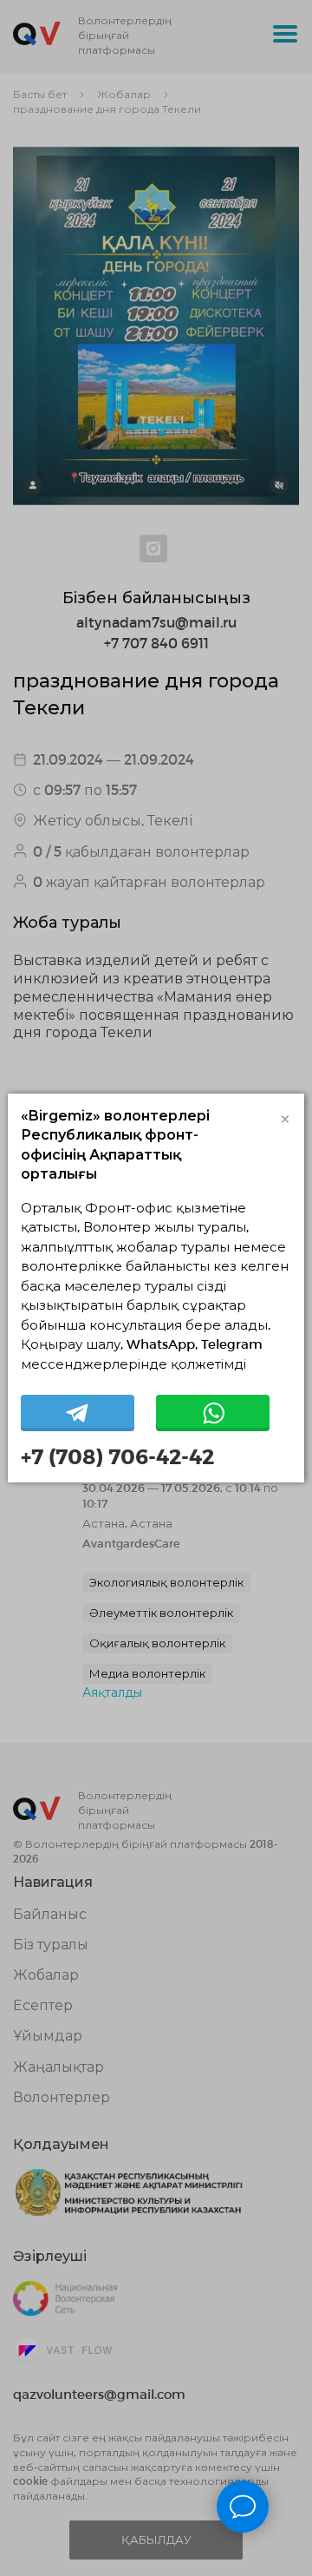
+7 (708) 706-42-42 (117, 1456)
